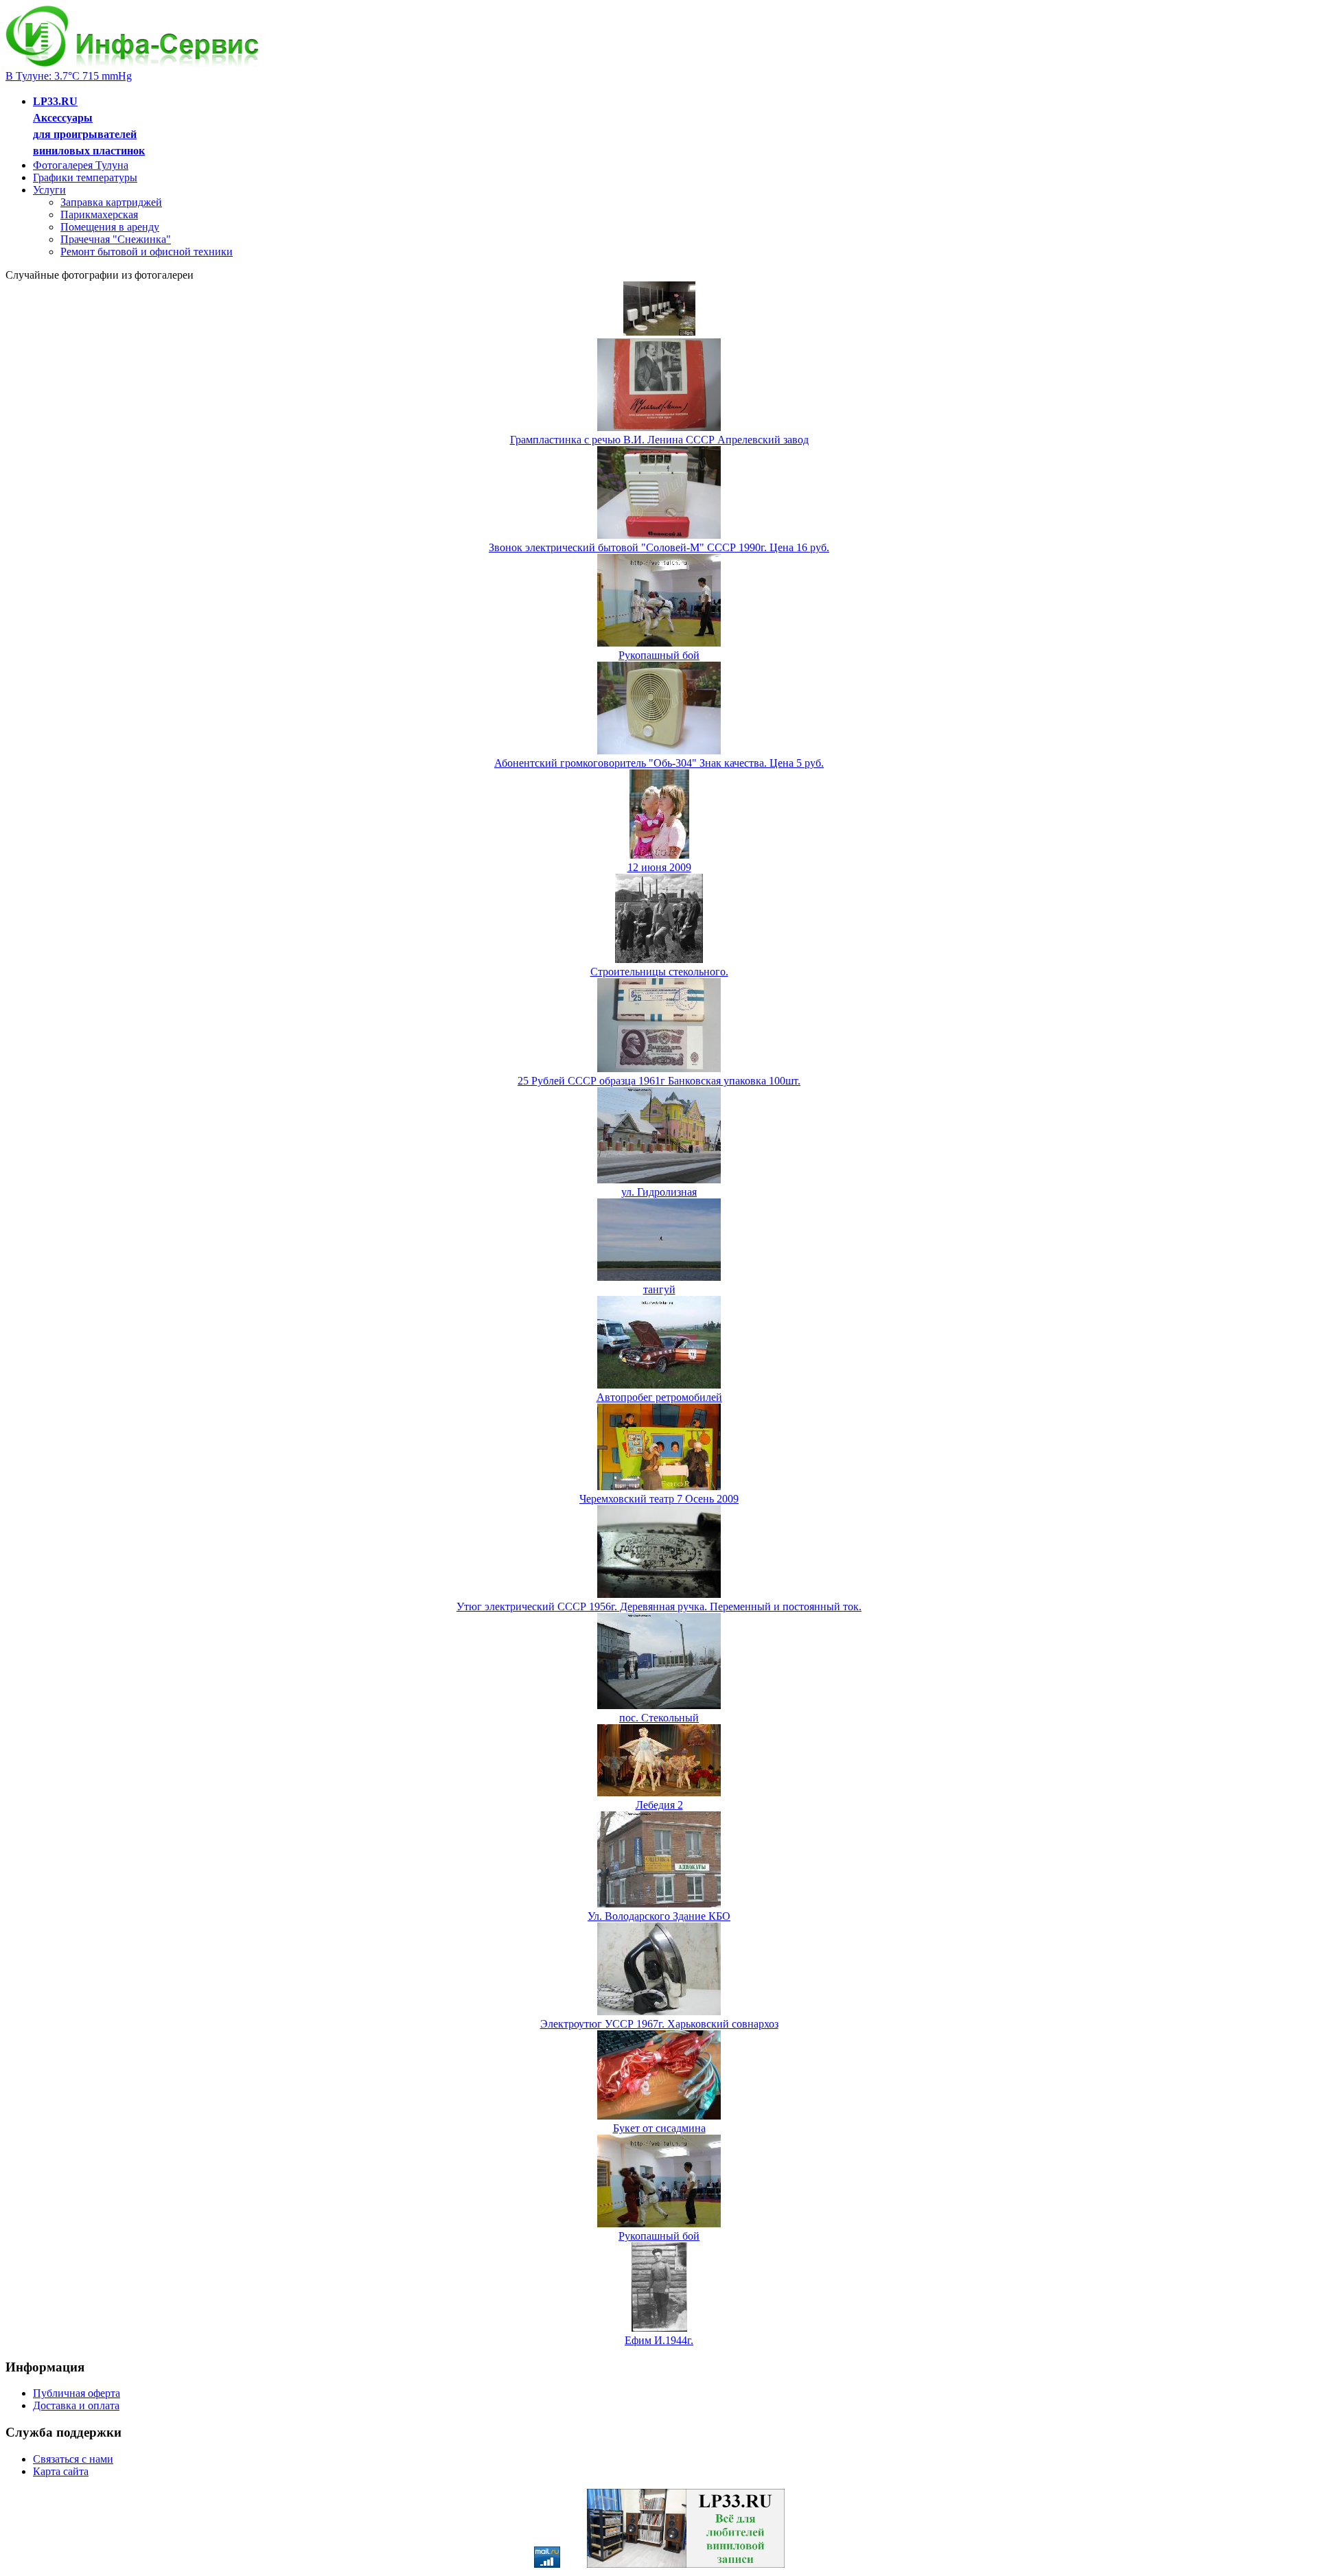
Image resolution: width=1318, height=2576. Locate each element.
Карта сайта (61, 2471)
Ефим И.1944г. (659, 2340)
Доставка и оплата (76, 2405)
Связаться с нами (73, 2459)
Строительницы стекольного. (659, 972)
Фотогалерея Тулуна (81, 165)
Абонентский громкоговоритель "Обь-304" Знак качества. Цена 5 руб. (659, 763)
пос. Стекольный (659, 1718)
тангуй (659, 1289)
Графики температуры (85, 177)
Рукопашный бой (659, 655)
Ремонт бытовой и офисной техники (147, 252)
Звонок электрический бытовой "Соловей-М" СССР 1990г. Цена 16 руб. (659, 547)
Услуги (49, 190)
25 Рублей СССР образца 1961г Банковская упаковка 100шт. (659, 1081)
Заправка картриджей (111, 202)
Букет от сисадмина (659, 2128)
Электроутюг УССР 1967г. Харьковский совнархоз (659, 2024)
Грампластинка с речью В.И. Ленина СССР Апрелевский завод (659, 440)
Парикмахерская (99, 214)
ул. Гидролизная (659, 1192)
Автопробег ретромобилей (659, 1397)
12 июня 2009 (659, 867)
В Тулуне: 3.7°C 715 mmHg (69, 76)
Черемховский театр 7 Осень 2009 (659, 1499)
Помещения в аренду (110, 227)
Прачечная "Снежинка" (116, 239)
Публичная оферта (77, 2393)
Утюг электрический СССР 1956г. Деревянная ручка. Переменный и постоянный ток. (659, 1606)
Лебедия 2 (659, 1805)
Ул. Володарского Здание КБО (659, 1916)
